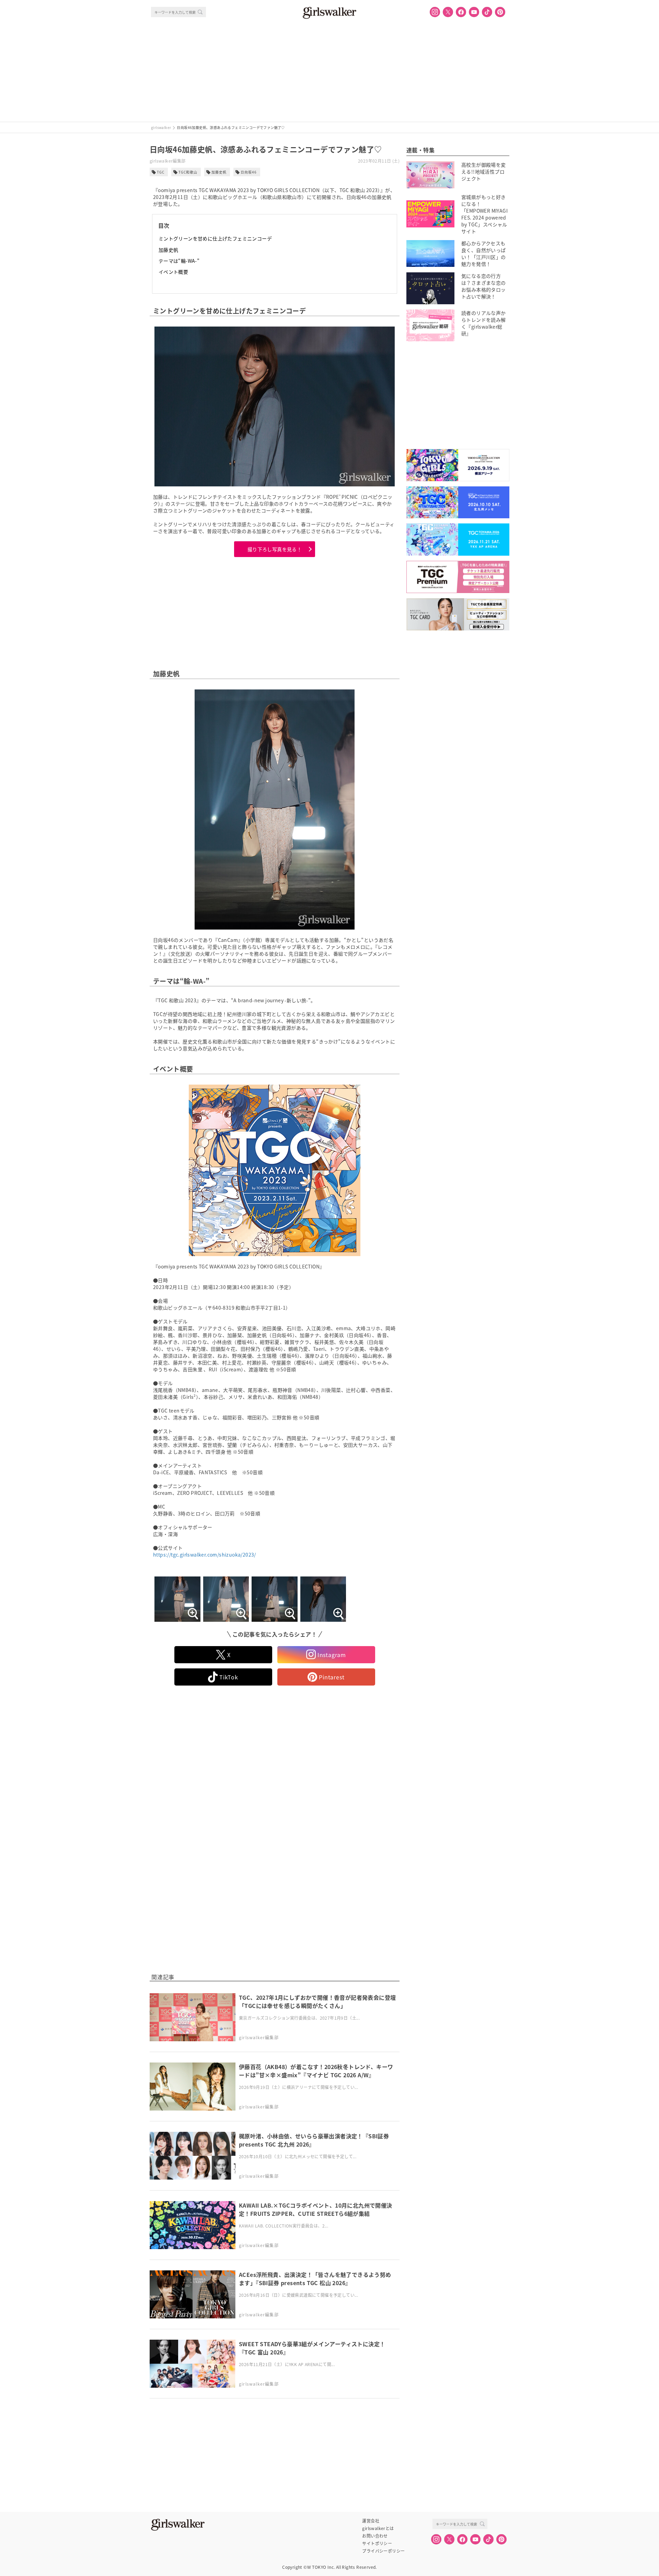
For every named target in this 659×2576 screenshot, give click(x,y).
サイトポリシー (377, 2543)
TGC (161, 172)
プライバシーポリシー (383, 2551)
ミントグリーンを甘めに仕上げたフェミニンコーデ (215, 238)
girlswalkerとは (378, 2528)
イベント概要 (173, 272)
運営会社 (371, 2521)
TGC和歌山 (188, 172)
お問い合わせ (375, 2536)
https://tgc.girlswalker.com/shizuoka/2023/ (205, 1555)
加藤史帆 (219, 172)
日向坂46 (249, 172)
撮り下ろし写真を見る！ (275, 549)
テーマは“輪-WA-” (179, 261)
